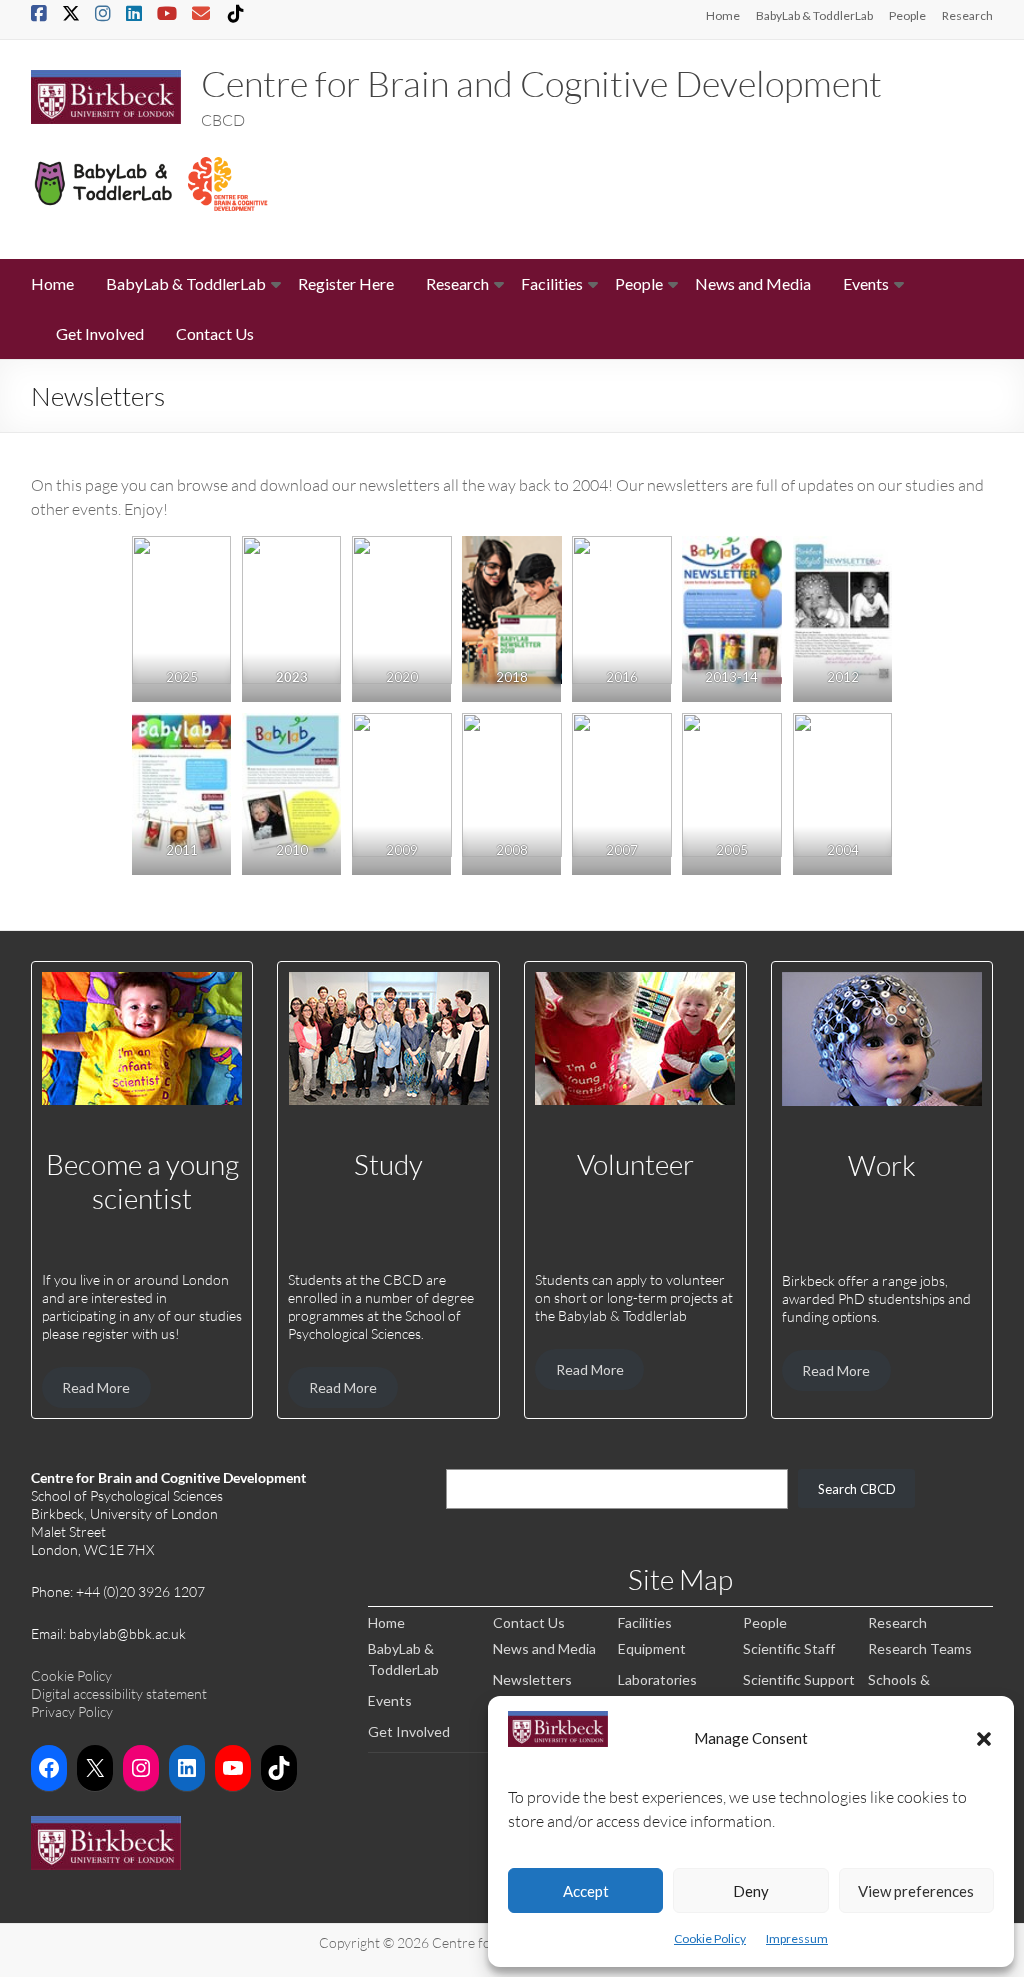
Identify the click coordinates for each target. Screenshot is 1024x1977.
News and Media (753, 283)
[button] (984, 1738)
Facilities (552, 283)
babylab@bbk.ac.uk (127, 1633)
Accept (586, 1891)
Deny (751, 1891)
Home (723, 15)
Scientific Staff (789, 1648)
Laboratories (657, 1679)
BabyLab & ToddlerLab (814, 15)
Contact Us (215, 333)
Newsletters (532, 1679)
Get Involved (100, 333)
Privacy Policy (72, 1711)
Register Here (346, 283)
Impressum (797, 1938)
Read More (96, 1387)
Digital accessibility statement (119, 1693)
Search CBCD (857, 1489)
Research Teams (920, 1648)
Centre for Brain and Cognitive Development (541, 83)
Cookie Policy (710, 1938)
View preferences (916, 1891)
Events (866, 283)
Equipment (652, 1648)
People (907, 15)
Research (967, 15)
